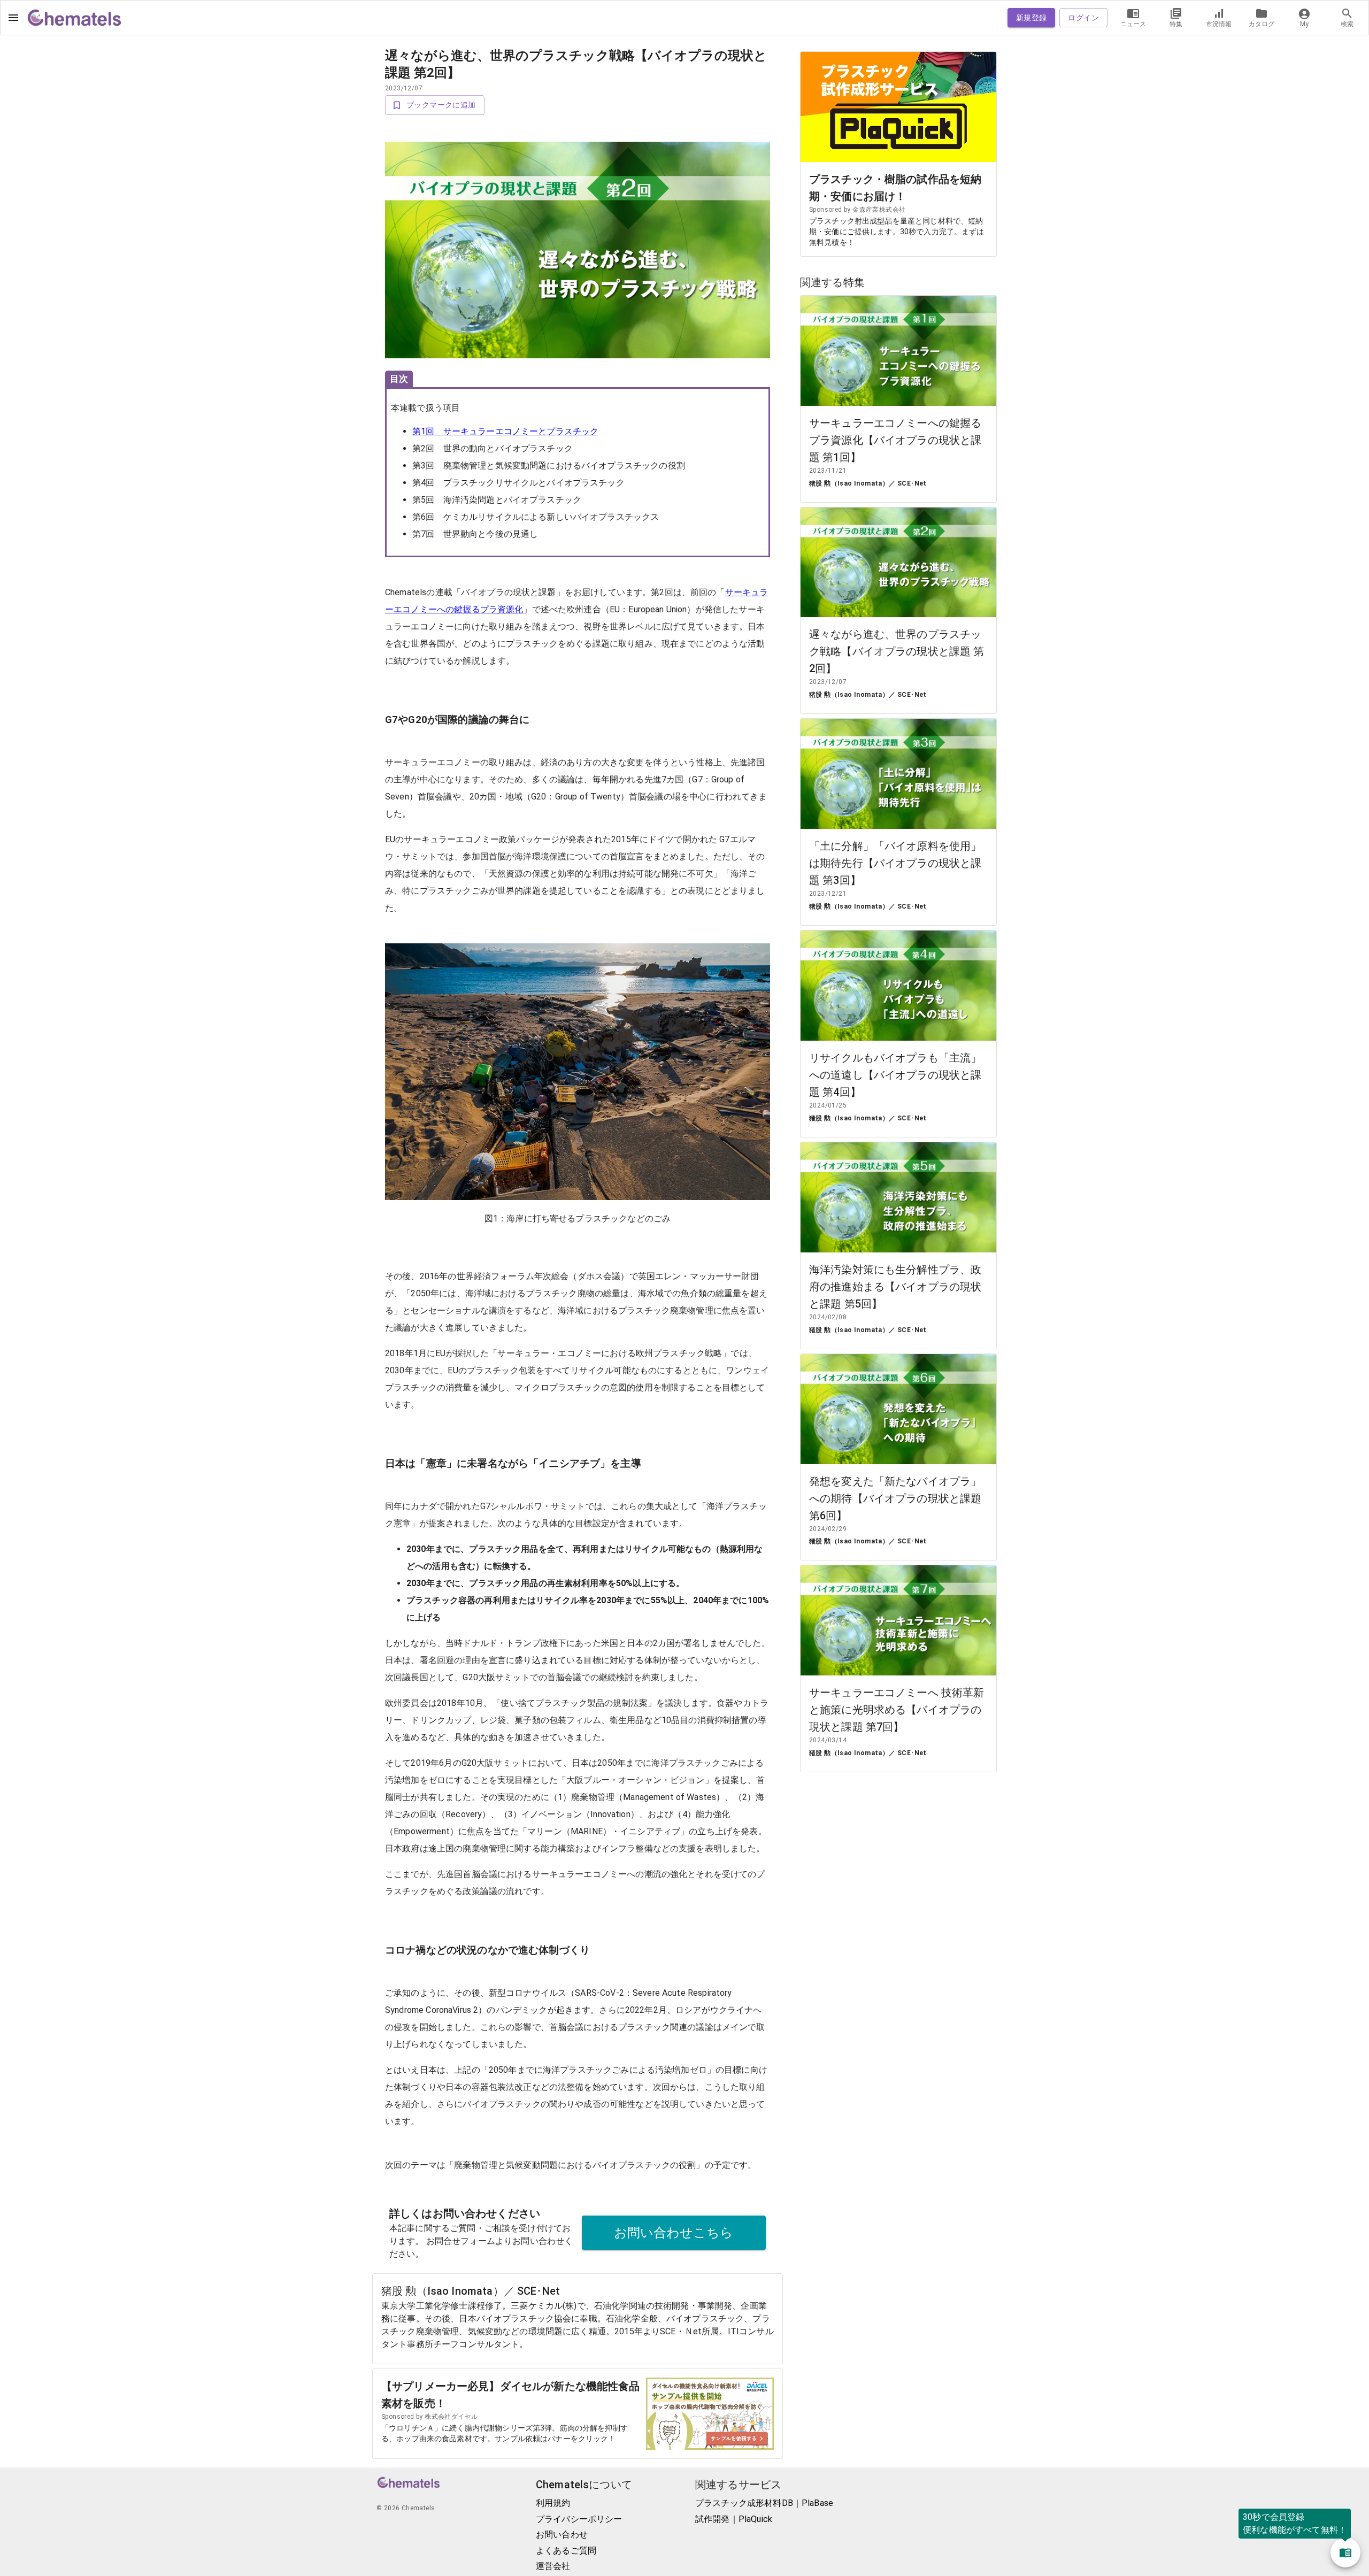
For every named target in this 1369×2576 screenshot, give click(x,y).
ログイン (1083, 18)
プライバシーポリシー (579, 2519)
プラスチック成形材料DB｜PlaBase (764, 2503)
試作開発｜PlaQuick (734, 2519)
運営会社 (553, 2566)
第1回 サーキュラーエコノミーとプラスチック (505, 431)
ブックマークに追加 (441, 105)
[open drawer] (13, 18)
